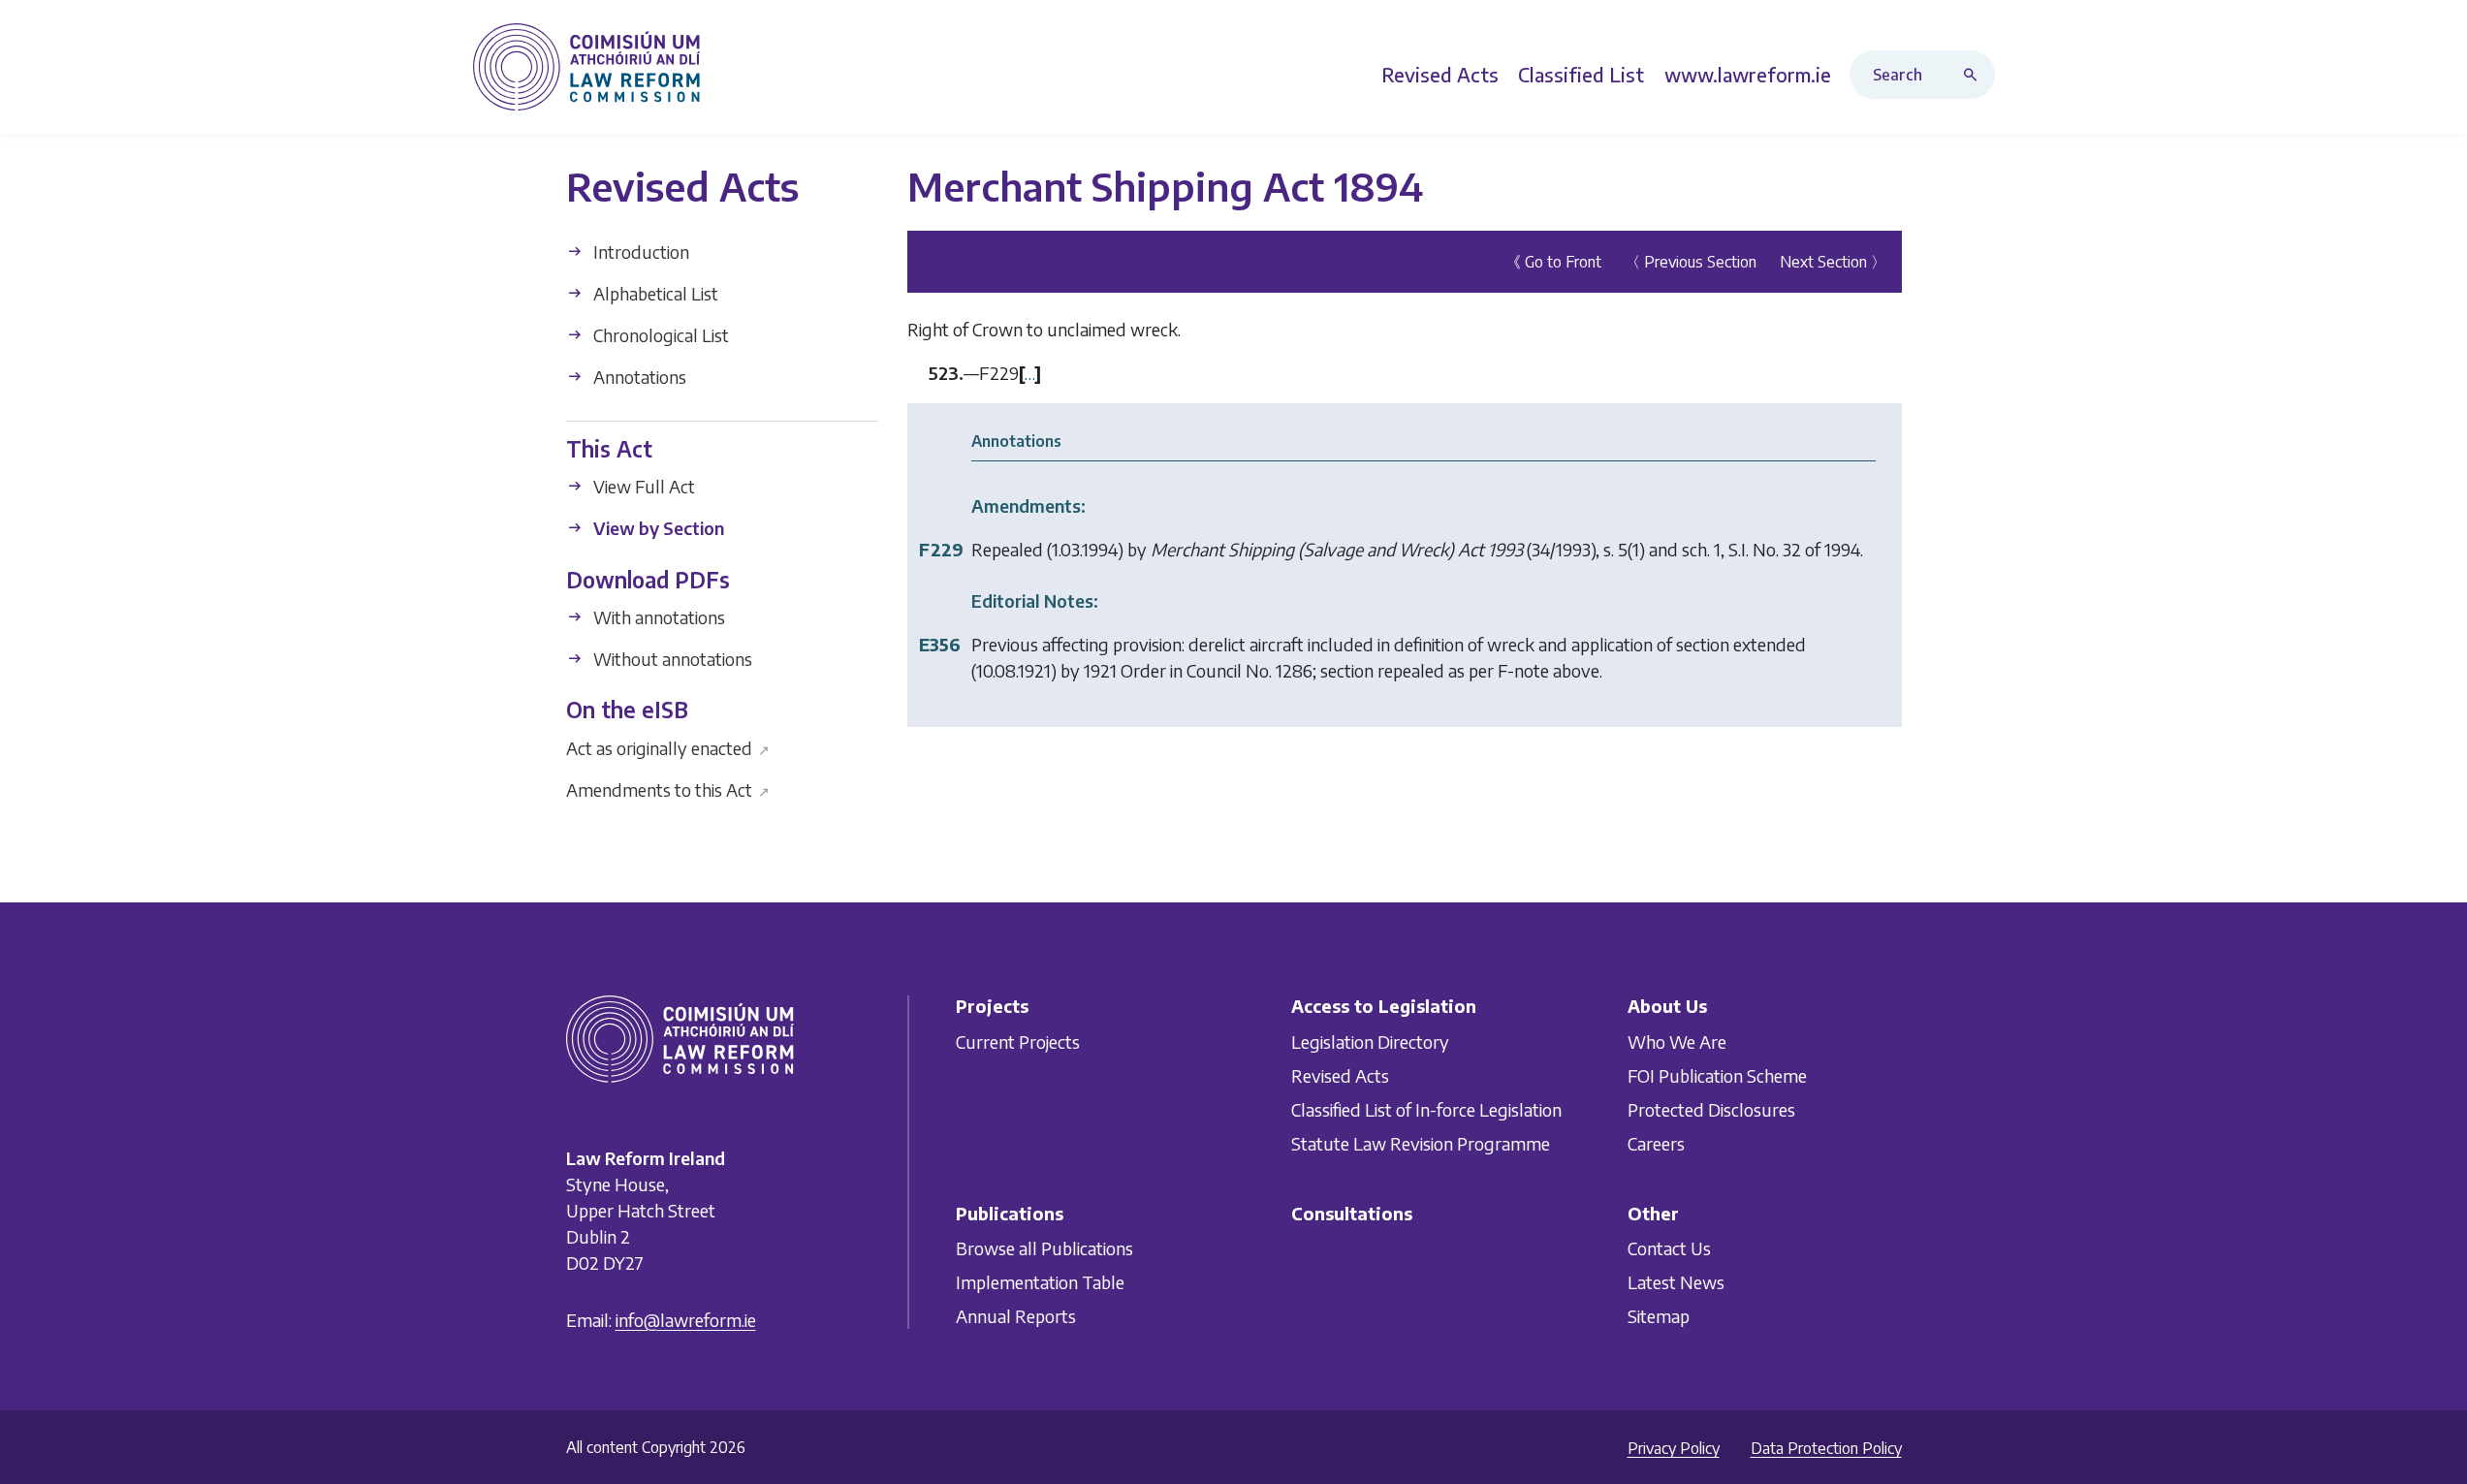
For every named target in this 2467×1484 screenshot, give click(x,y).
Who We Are (1677, 1042)
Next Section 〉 (1833, 262)
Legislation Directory (1370, 1042)
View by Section (657, 528)
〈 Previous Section (1691, 262)
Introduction (639, 252)
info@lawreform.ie (686, 1320)
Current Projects (1018, 1042)
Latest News (1676, 1282)
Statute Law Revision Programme (1421, 1143)
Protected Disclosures (1711, 1109)
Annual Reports (1016, 1316)
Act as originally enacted (668, 747)
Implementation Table (1040, 1282)
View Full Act (642, 486)
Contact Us (1669, 1248)
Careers (1656, 1143)
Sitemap (1659, 1316)
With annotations (657, 617)
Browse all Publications (1044, 1248)
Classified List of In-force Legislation (1426, 1109)
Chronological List (659, 335)
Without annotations (671, 659)
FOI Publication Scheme (1717, 1075)
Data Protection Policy (1826, 1448)
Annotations (638, 377)
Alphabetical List (654, 293)
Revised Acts (1340, 1075)
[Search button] (1975, 75)
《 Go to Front (1553, 262)
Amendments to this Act (668, 789)
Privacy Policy (1674, 1448)
